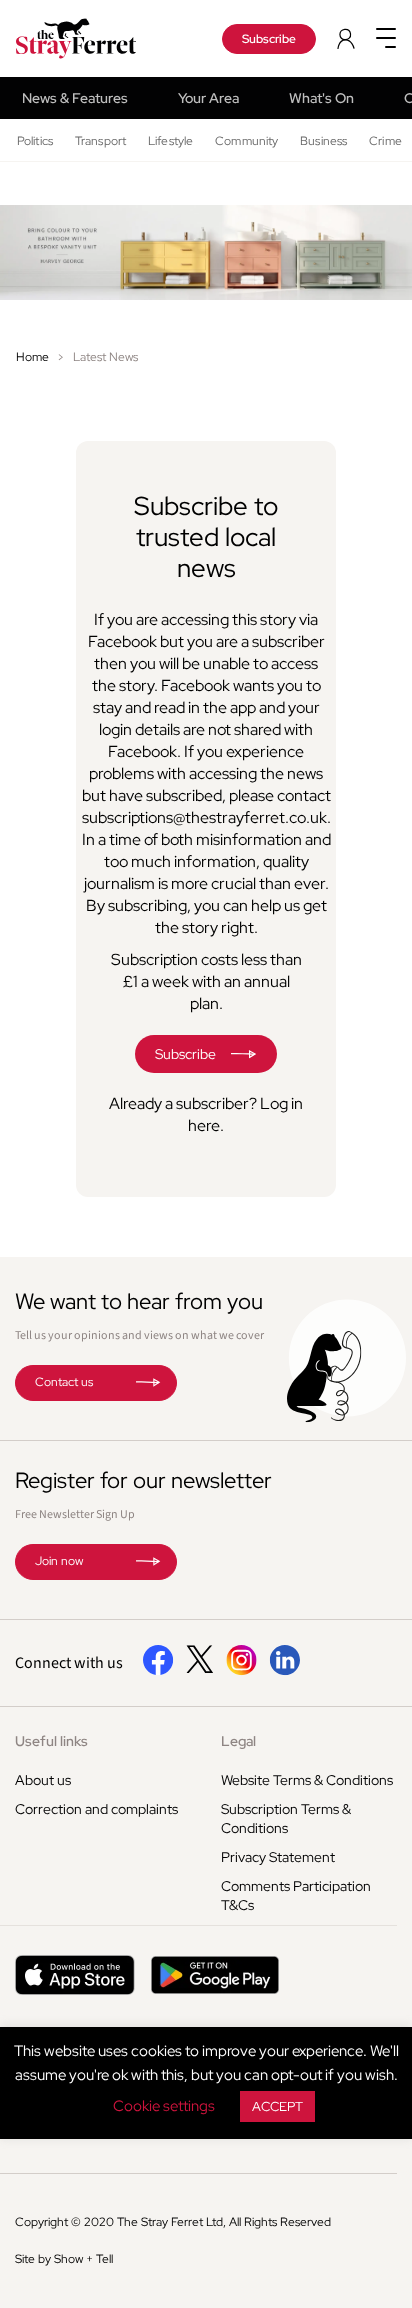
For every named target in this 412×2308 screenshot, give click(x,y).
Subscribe (269, 39)
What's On (321, 98)
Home (32, 357)
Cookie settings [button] (164, 2106)
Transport (100, 141)
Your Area (208, 98)
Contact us (64, 1382)
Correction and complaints (96, 1809)
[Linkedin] (284, 1671)
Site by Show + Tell (64, 2259)
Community (246, 141)
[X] (200, 1668)
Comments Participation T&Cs (296, 1895)
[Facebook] (158, 1671)
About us (43, 1780)
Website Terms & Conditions (307, 1780)
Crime (385, 141)
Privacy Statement (278, 1857)
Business (323, 141)
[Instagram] (241, 1671)
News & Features (75, 98)
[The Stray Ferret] (90, 38)
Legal (238, 1741)
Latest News (105, 357)
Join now (59, 1561)
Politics (35, 141)
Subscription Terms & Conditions (286, 1818)
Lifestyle (170, 141)
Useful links (51, 1741)
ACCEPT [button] (277, 2106)
